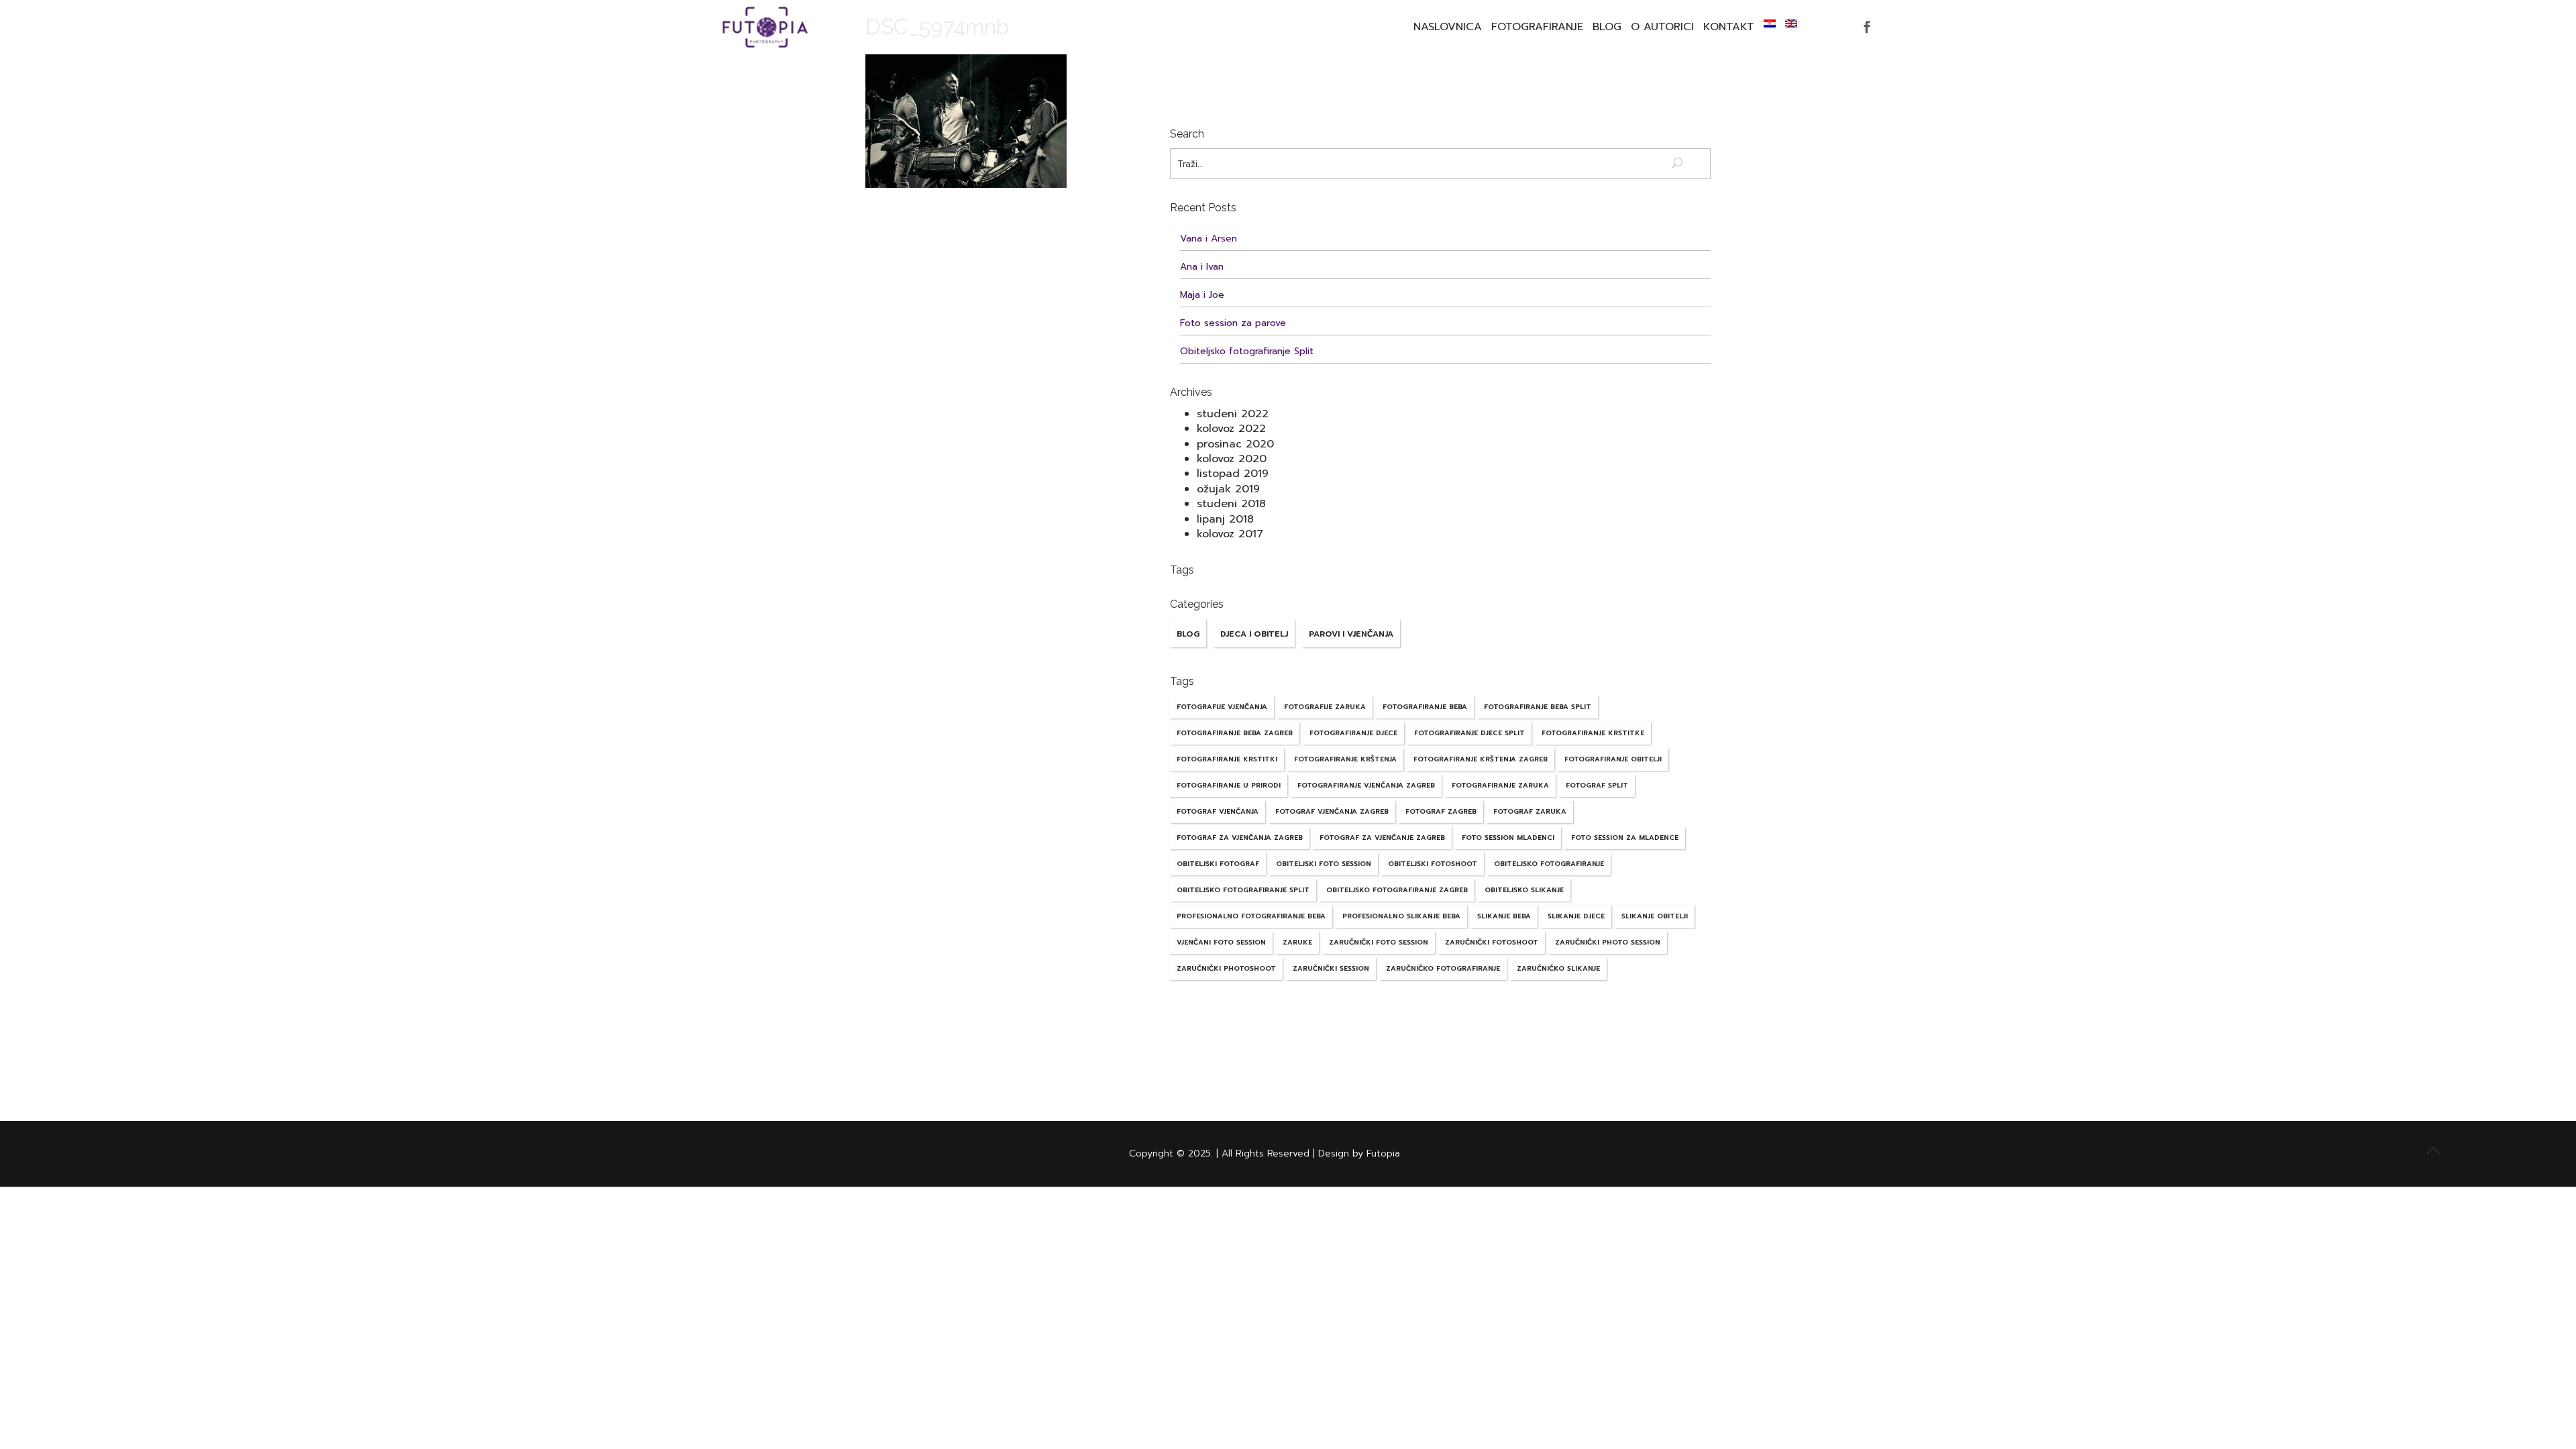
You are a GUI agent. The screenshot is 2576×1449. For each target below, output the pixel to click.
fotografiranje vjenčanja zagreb (1366, 785)
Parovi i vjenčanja (1351, 634)
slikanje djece (1576, 916)
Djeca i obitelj (1254, 634)
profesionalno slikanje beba (1401, 916)
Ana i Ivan (1202, 267)
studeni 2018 (1231, 504)
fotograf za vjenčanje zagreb (1382, 838)
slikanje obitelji (1655, 916)
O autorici (1662, 27)
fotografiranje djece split (1469, 733)
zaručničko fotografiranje (1443, 968)
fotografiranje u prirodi (1229, 785)
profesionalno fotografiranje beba (1251, 916)
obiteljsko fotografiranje (1549, 864)
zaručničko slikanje (1558, 968)
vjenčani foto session (1221, 942)
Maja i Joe (1202, 295)
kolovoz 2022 (1231, 429)
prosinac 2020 (1235, 444)
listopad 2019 (1233, 474)
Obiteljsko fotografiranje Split (1247, 351)
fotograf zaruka (1530, 811)
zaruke (1297, 942)
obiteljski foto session (1324, 864)
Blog (1607, 27)
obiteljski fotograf (1218, 864)
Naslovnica (1448, 27)
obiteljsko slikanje (1524, 890)
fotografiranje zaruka (1500, 785)
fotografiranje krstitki (1227, 759)
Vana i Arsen (1209, 238)
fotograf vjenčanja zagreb (1332, 811)
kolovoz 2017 (1230, 534)
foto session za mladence (1625, 838)
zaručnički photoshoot (1226, 968)
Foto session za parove (1233, 323)
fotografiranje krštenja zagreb (1481, 759)
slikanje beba (1504, 916)
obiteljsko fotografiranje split (1243, 890)
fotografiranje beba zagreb (1235, 733)
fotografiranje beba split (1538, 707)
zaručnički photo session (1608, 942)
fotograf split (1597, 785)
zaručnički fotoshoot (1492, 942)
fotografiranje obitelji (1613, 759)
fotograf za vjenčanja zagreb (1240, 838)
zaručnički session (1331, 968)
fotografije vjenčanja (1222, 707)
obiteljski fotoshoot (1433, 864)
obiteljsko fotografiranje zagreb (1397, 890)
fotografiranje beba (1425, 707)
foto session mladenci (1508, 838)
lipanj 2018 (1225, 519)
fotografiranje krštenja (1345, 759)
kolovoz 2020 (1232, 459)
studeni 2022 (1233, 414)
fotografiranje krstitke (1593, 733)
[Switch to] (1770, 23)
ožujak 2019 (1228, 489)
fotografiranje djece (1353, 733)
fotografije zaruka (1325, 707)
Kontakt (1729, 27)
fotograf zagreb (1441, 811)
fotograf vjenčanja (1218, 811)
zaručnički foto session (1379, 942)
